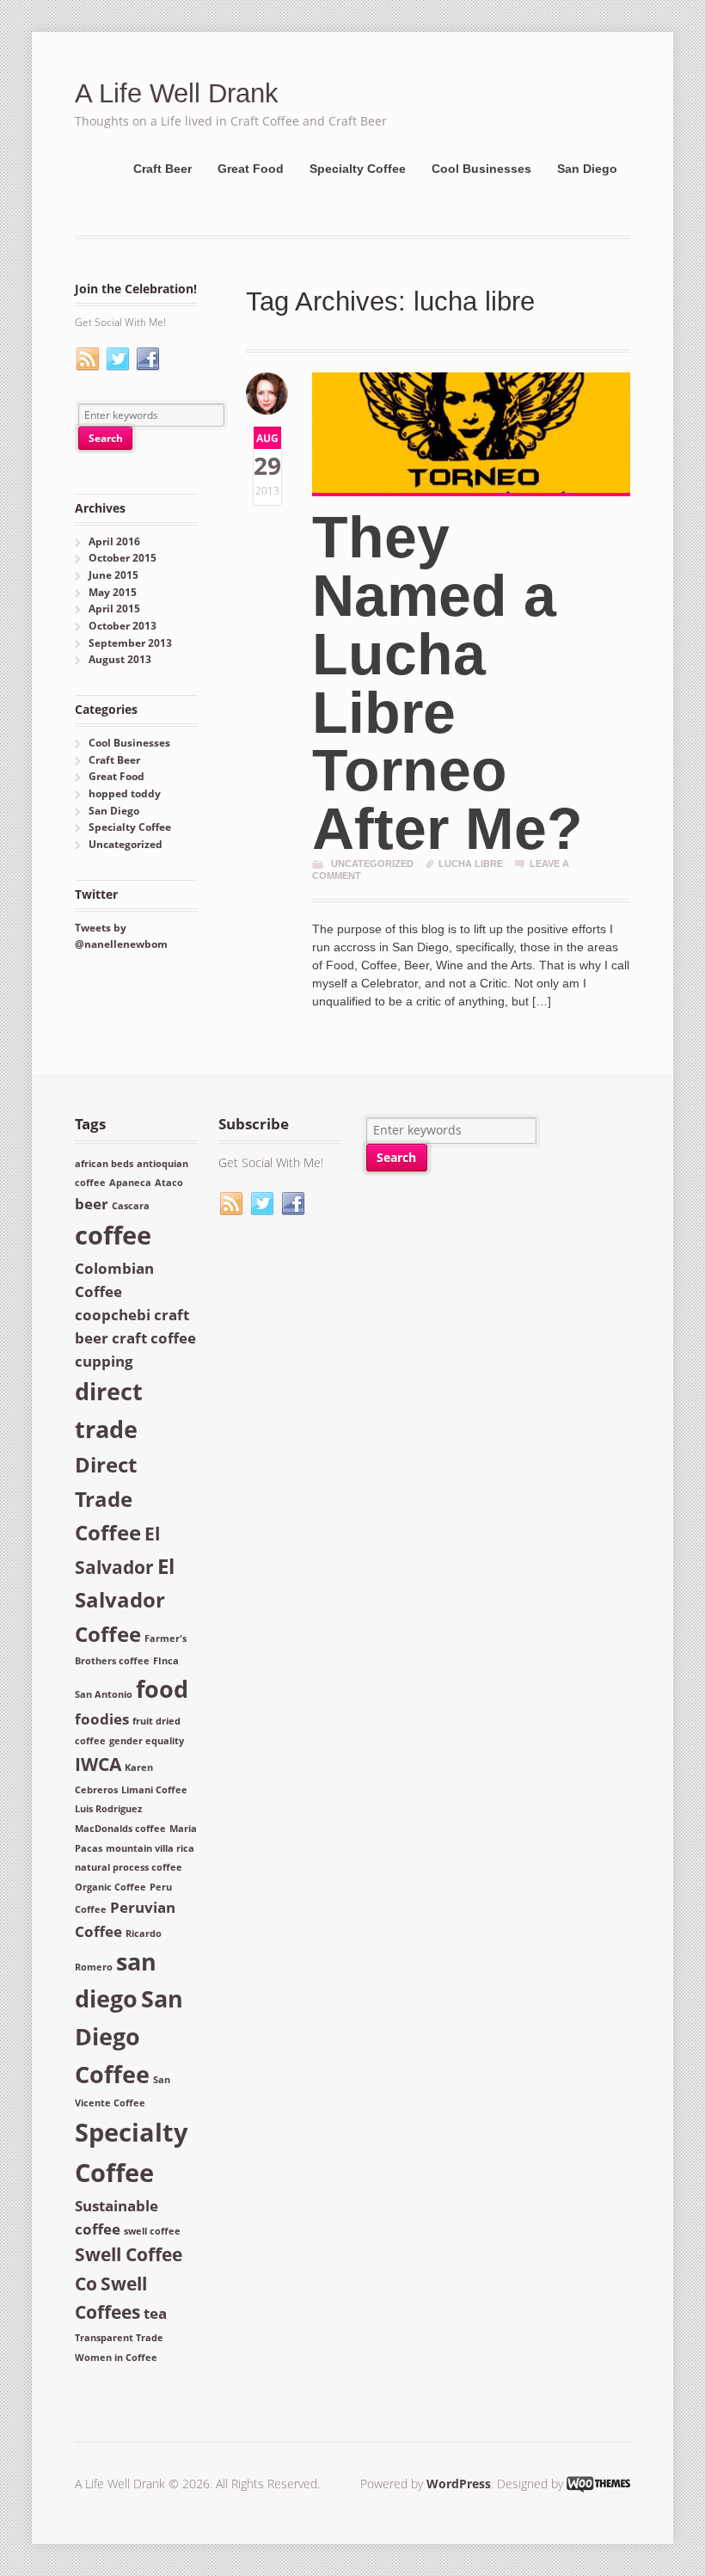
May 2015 (113, 592)
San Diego (587, 169)
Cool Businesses (481, 169)
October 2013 (123, 626)
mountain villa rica (150, 1848)
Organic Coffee (110, 1887)
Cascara (131, 1206)
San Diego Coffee (129, 2036)
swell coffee (152, 2231)
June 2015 (113, 575)
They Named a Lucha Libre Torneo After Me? (448, 683)
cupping (104, 1361)
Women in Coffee (116, 2358)
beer (92, 1204)
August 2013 (120, 659)
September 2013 (130, 643)
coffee (113, 1235)
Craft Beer (162, 169)
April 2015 (114, 609)
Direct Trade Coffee (108, 1498)
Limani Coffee (154, 1790)
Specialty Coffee (358, 169)
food (162, 1689)
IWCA (98, 1764)
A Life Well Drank (177, 93)
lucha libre (471, 864)
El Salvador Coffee (125, 1599)
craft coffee (154, 1338)
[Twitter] (119, 360)
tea (155, 2313)
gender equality (147, 1741)
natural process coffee (129, 1867)
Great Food (251, 169)
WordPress (459, 2484)
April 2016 (114, 541)
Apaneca (130, 1183)
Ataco (169, 1183)
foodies (102, 1719)
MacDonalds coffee (120, 1829)
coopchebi (113, 1315)
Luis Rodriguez (108, 1809)
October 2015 (123, 558)
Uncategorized (372, 864)
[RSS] (89, 360)
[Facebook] (149, 360)
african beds (104, 1164)
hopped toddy (125, 793)
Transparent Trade (119, 2338)
